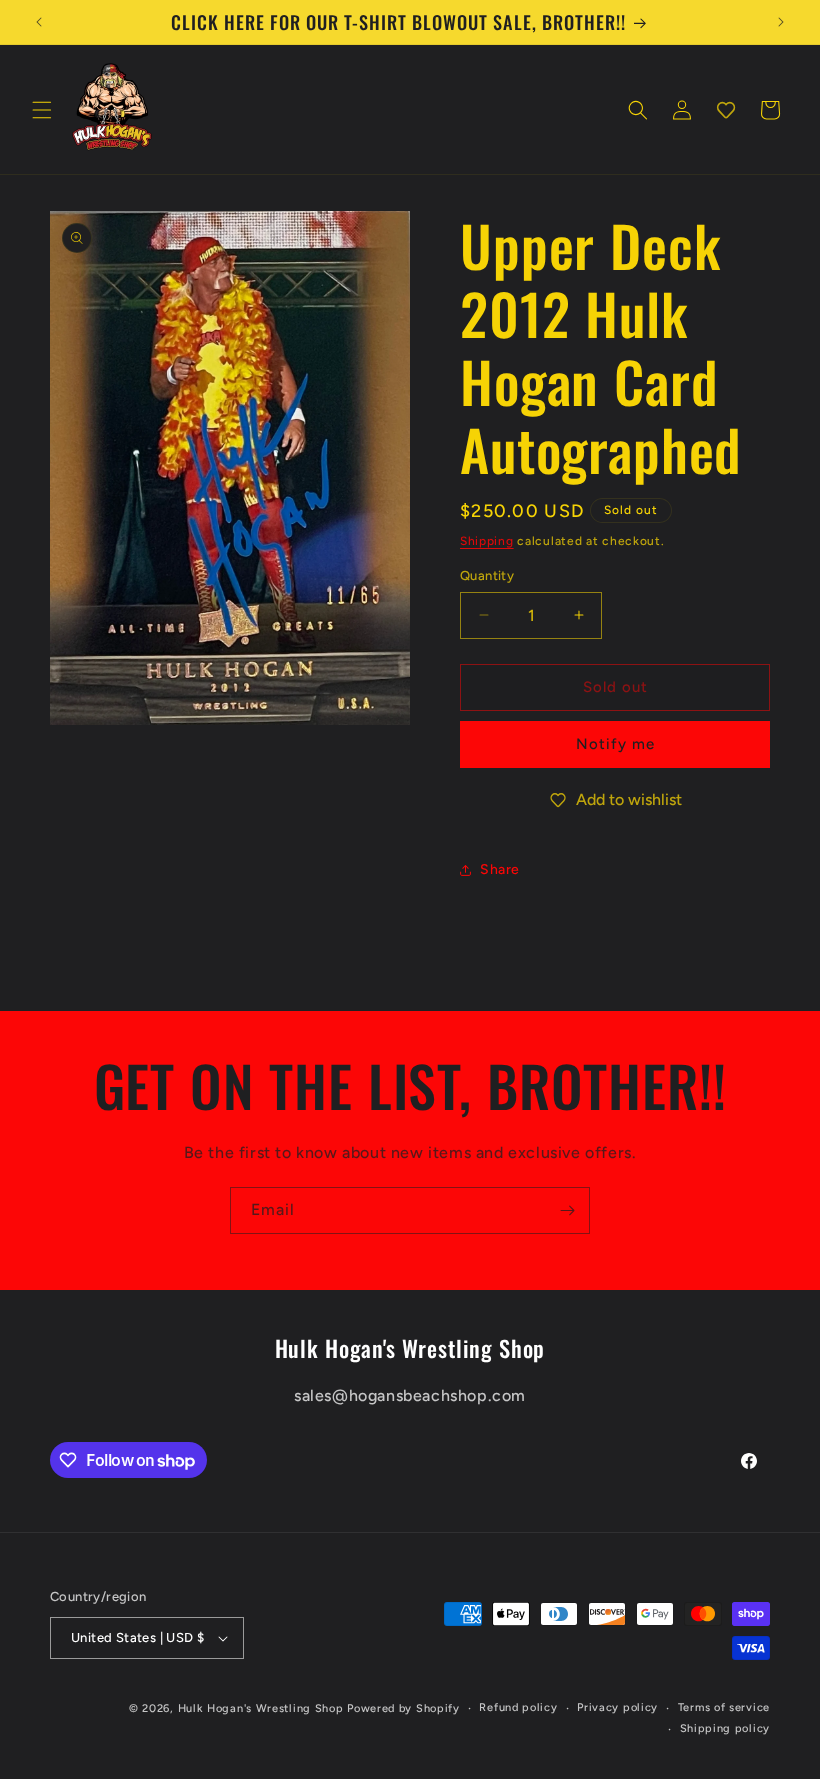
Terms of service (724, 1707)
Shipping (487, 541)
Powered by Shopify (403, 1708)
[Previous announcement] (39, 22)
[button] (42, 110)
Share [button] (500, 869)
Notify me (615, 744)
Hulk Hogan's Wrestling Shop (261, 1708)
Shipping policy (725, 1728)
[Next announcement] (781, 22)
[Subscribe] (567, 1210)
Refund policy (518, 1707)
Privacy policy (617, 1707)
